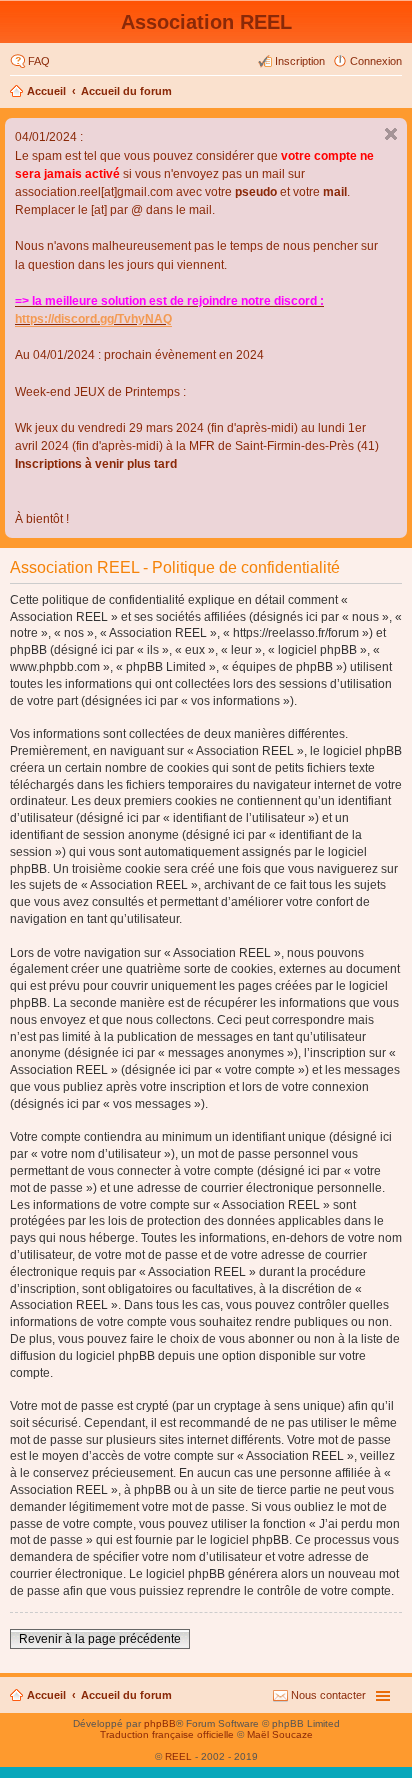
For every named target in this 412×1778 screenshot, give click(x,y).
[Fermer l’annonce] (391, 134)
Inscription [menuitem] (300, 61)
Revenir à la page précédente (100, 1639)
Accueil (46, 91)
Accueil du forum (126, 91)
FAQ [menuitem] (39, 61)
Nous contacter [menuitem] (328, 1695)
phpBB (160, 1723)
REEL (178, 1756)
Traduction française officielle (167, 1734)
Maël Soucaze (280, 1734)
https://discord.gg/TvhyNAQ (93, 319)
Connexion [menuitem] (376, 61)
